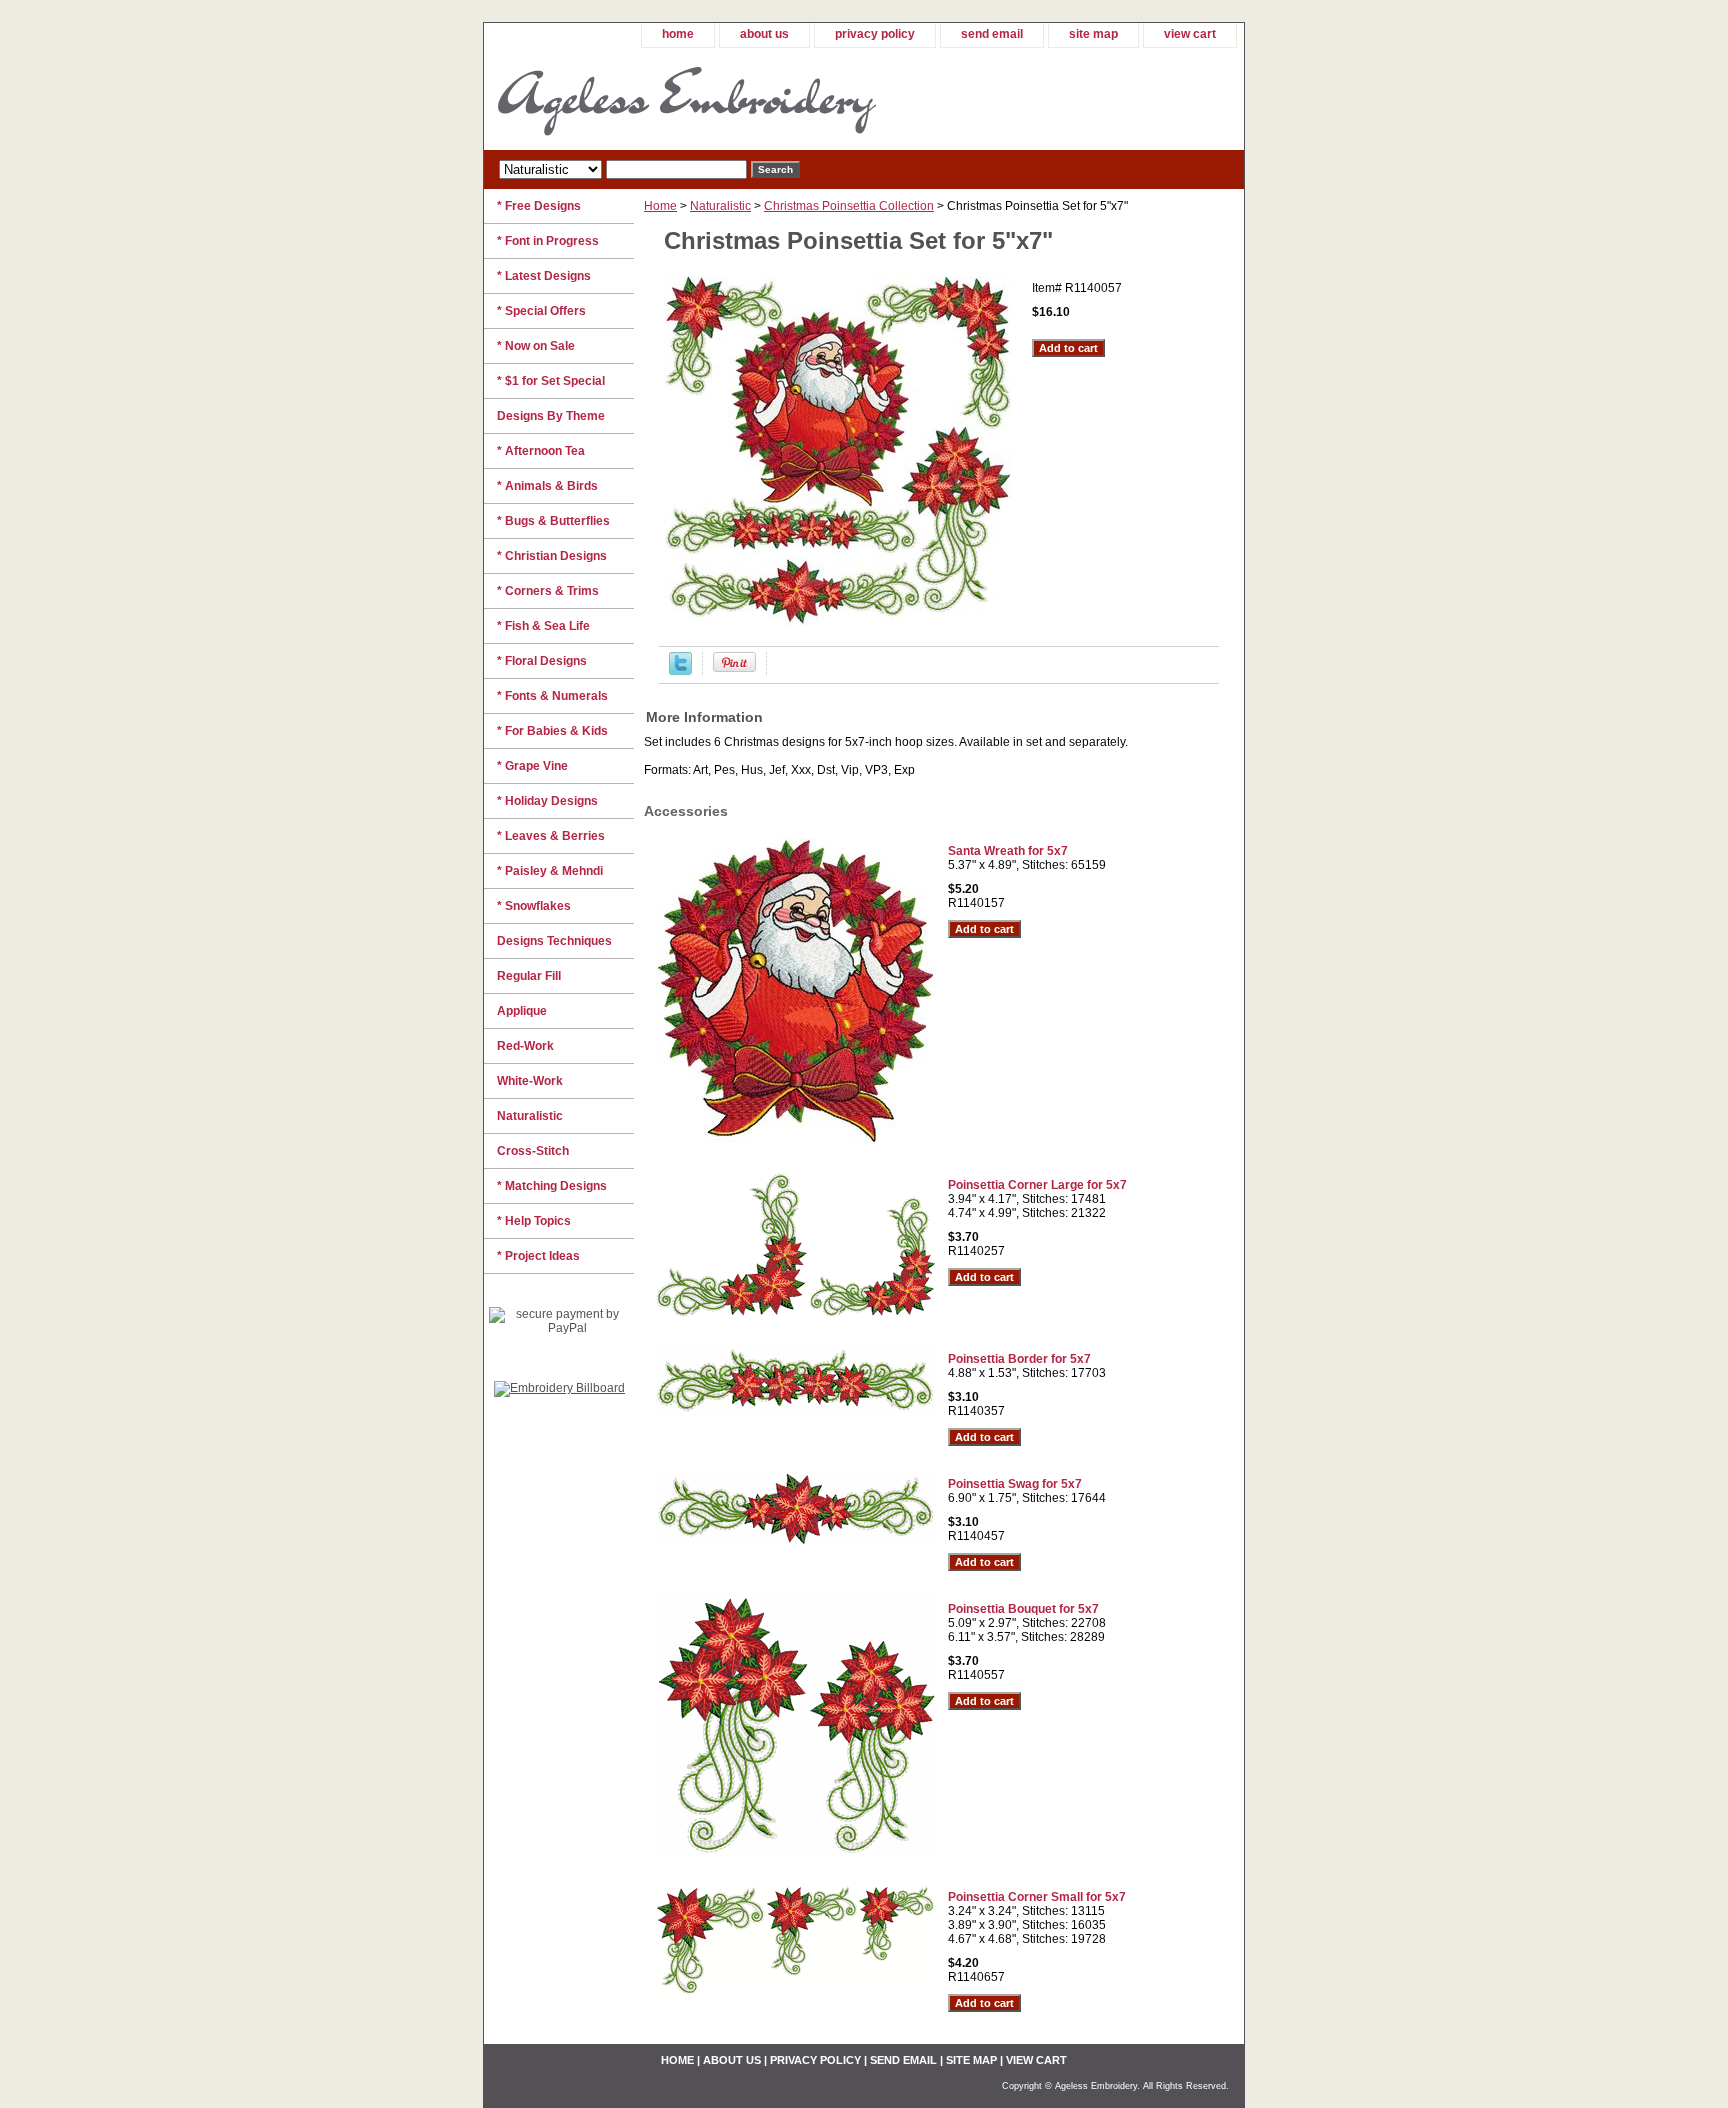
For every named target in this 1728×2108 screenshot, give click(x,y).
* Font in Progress (548, 241)
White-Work (530, 1081)
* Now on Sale (536, 346)
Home (660, 206)
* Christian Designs (552, 556)
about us (764, 34)
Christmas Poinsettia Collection (849, 206)
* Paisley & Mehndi (550, 871)
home (678, 34)
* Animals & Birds (547, 486)
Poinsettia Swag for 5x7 (1015, 1484)
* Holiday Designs (547, 801)
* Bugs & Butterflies (553, 521)
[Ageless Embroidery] (734, 99)
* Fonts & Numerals (552, 696)
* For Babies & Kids (552, 731)
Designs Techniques (554, 941)
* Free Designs (539, 206)
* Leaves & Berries (551, 836)
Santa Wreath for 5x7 (1008, 851)
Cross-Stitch (533, 1151)
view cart (1190, 34)
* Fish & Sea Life (543, 626)
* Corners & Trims (548, 591)
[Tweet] (680, 671)
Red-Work (525, 1046)
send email (992, 34)
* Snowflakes (534, 906)
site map (1093, 34)
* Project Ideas (538, 1256)
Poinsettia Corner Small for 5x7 (1037, 1897)
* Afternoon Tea (541, 451)
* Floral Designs (542, 661)
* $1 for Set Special (551, 381)
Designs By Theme (551, 416)
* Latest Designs (544, 276)
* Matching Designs (552, 1186)
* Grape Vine (532, 766)
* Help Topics (534, 1221)
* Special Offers (541, 311)
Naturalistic (720, 206)
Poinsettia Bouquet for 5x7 (1023, 1609)
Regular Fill (529, 976)
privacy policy (875, 34)
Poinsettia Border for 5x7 (1019, 1359)
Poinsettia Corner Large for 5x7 (1037, 1185)
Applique (522, 1011)
